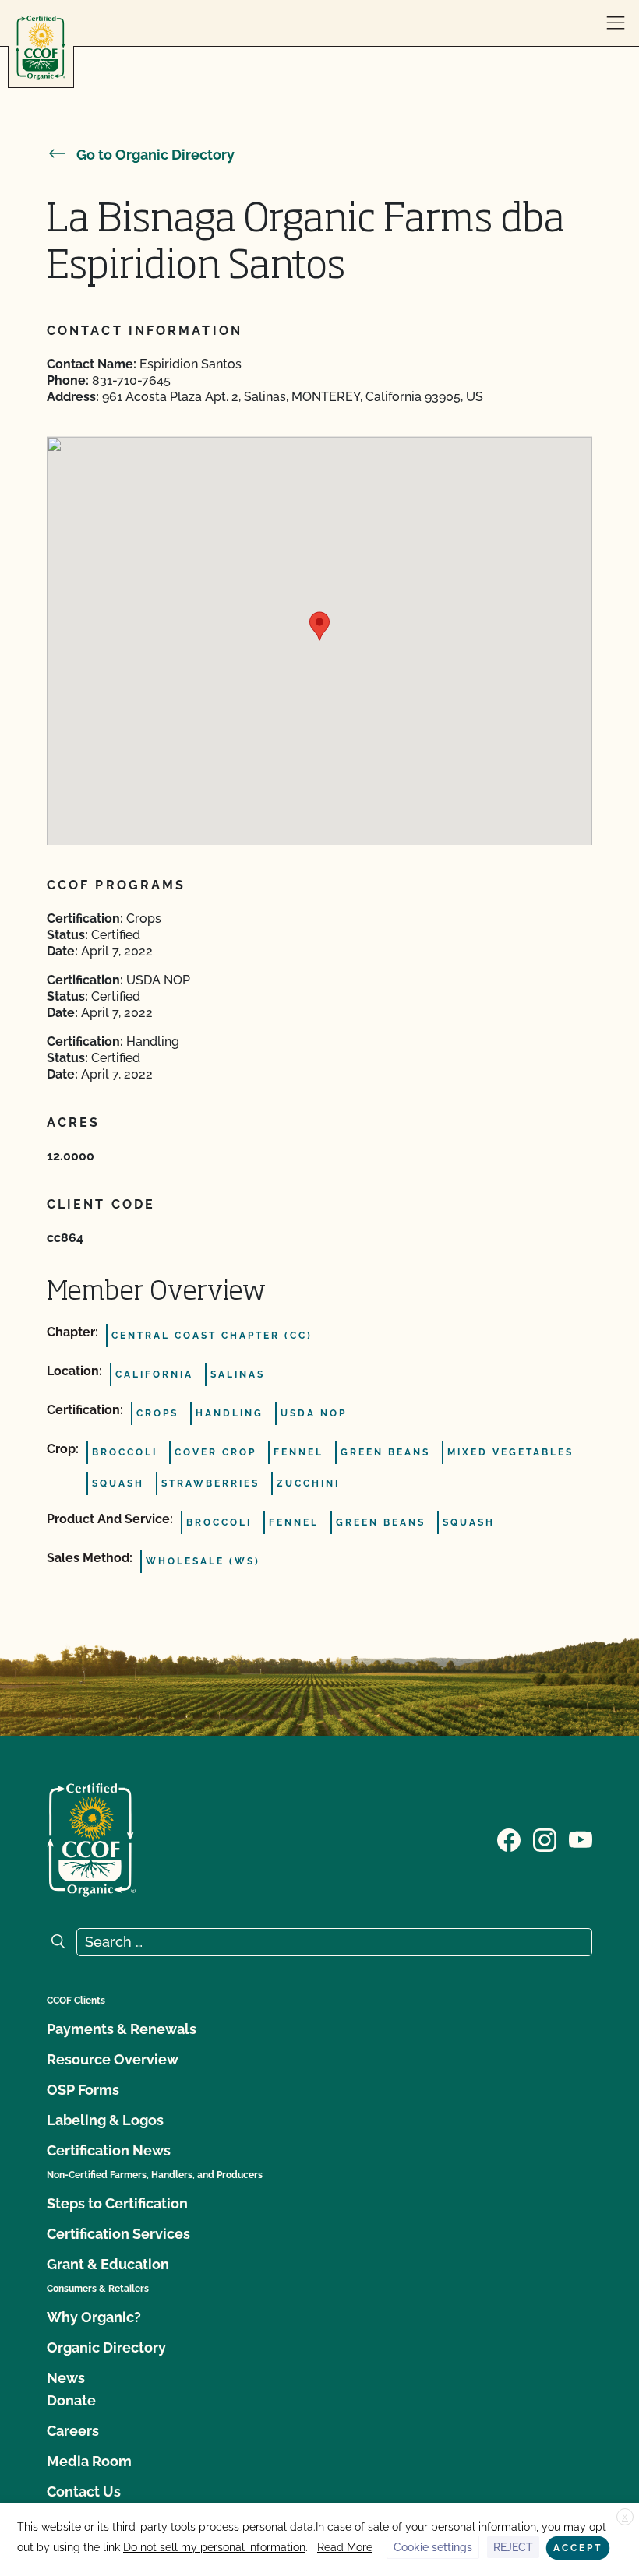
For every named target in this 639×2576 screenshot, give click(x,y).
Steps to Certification (117, 2203)
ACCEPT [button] (578, 2548)
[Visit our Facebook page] (509, 1839)
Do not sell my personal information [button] (214, 2547)
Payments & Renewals (122, 2029)
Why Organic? (94, 2317)
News (66, 2378)
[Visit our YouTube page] (581, 1839)
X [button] (625, 2518)
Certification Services (118, 2234)
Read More (345, 2547)
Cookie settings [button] (433, 2547)
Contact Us (84, 2492)
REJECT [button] (513, 2547)
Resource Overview (113, 2059)
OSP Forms (83, 2090)
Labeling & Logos (105, 2120)
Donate (71, 2400)
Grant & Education (108, 2264)
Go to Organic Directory (155, 155)
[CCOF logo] (41, 48)
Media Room (89, 2461)
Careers (73, 2431)
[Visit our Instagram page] (545, 1839)
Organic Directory (106, 2347)
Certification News (109, 2150)
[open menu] (616, 23)
